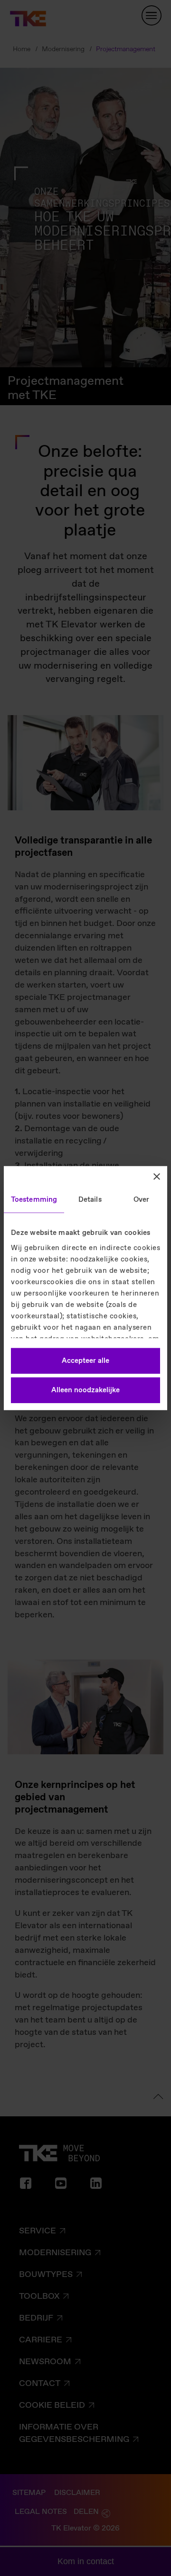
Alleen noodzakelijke (85, 1390)
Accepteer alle (85, 1361)
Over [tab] (141, 1200)
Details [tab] (90, 1200)
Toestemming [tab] (34, 1200)
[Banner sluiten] (157, 1177)
